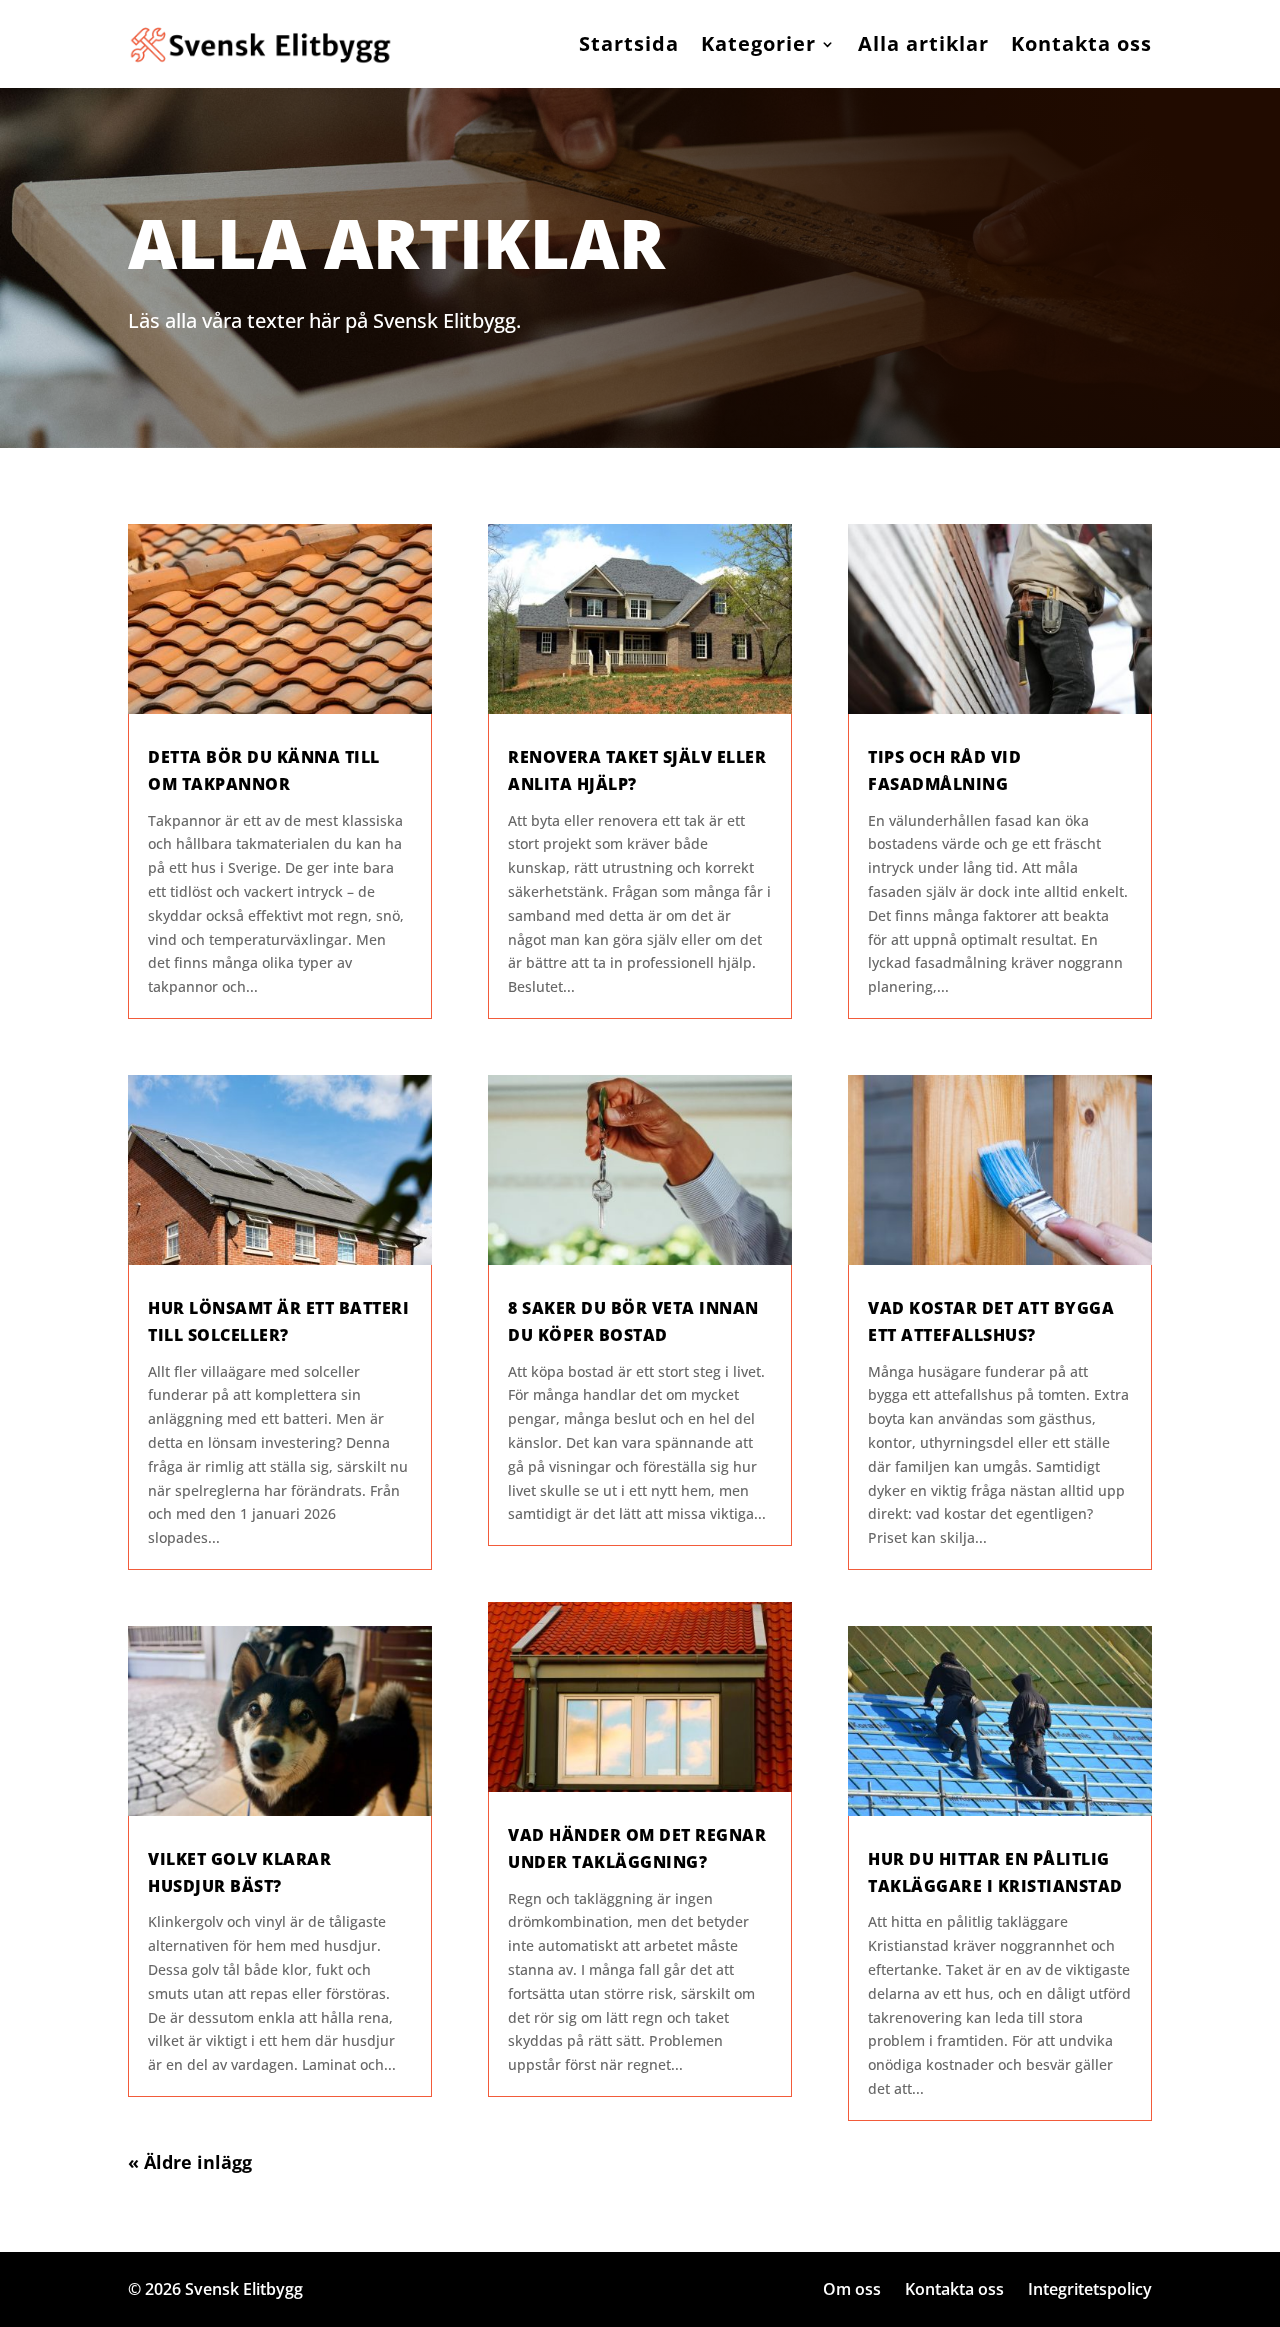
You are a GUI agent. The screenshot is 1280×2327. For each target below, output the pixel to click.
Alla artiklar (923, 43)
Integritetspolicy (1090, 2289)
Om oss (852, 2289)
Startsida (629, 43)
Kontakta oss (1081, 43)
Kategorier (758, 43)
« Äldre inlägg (190, 2162)
